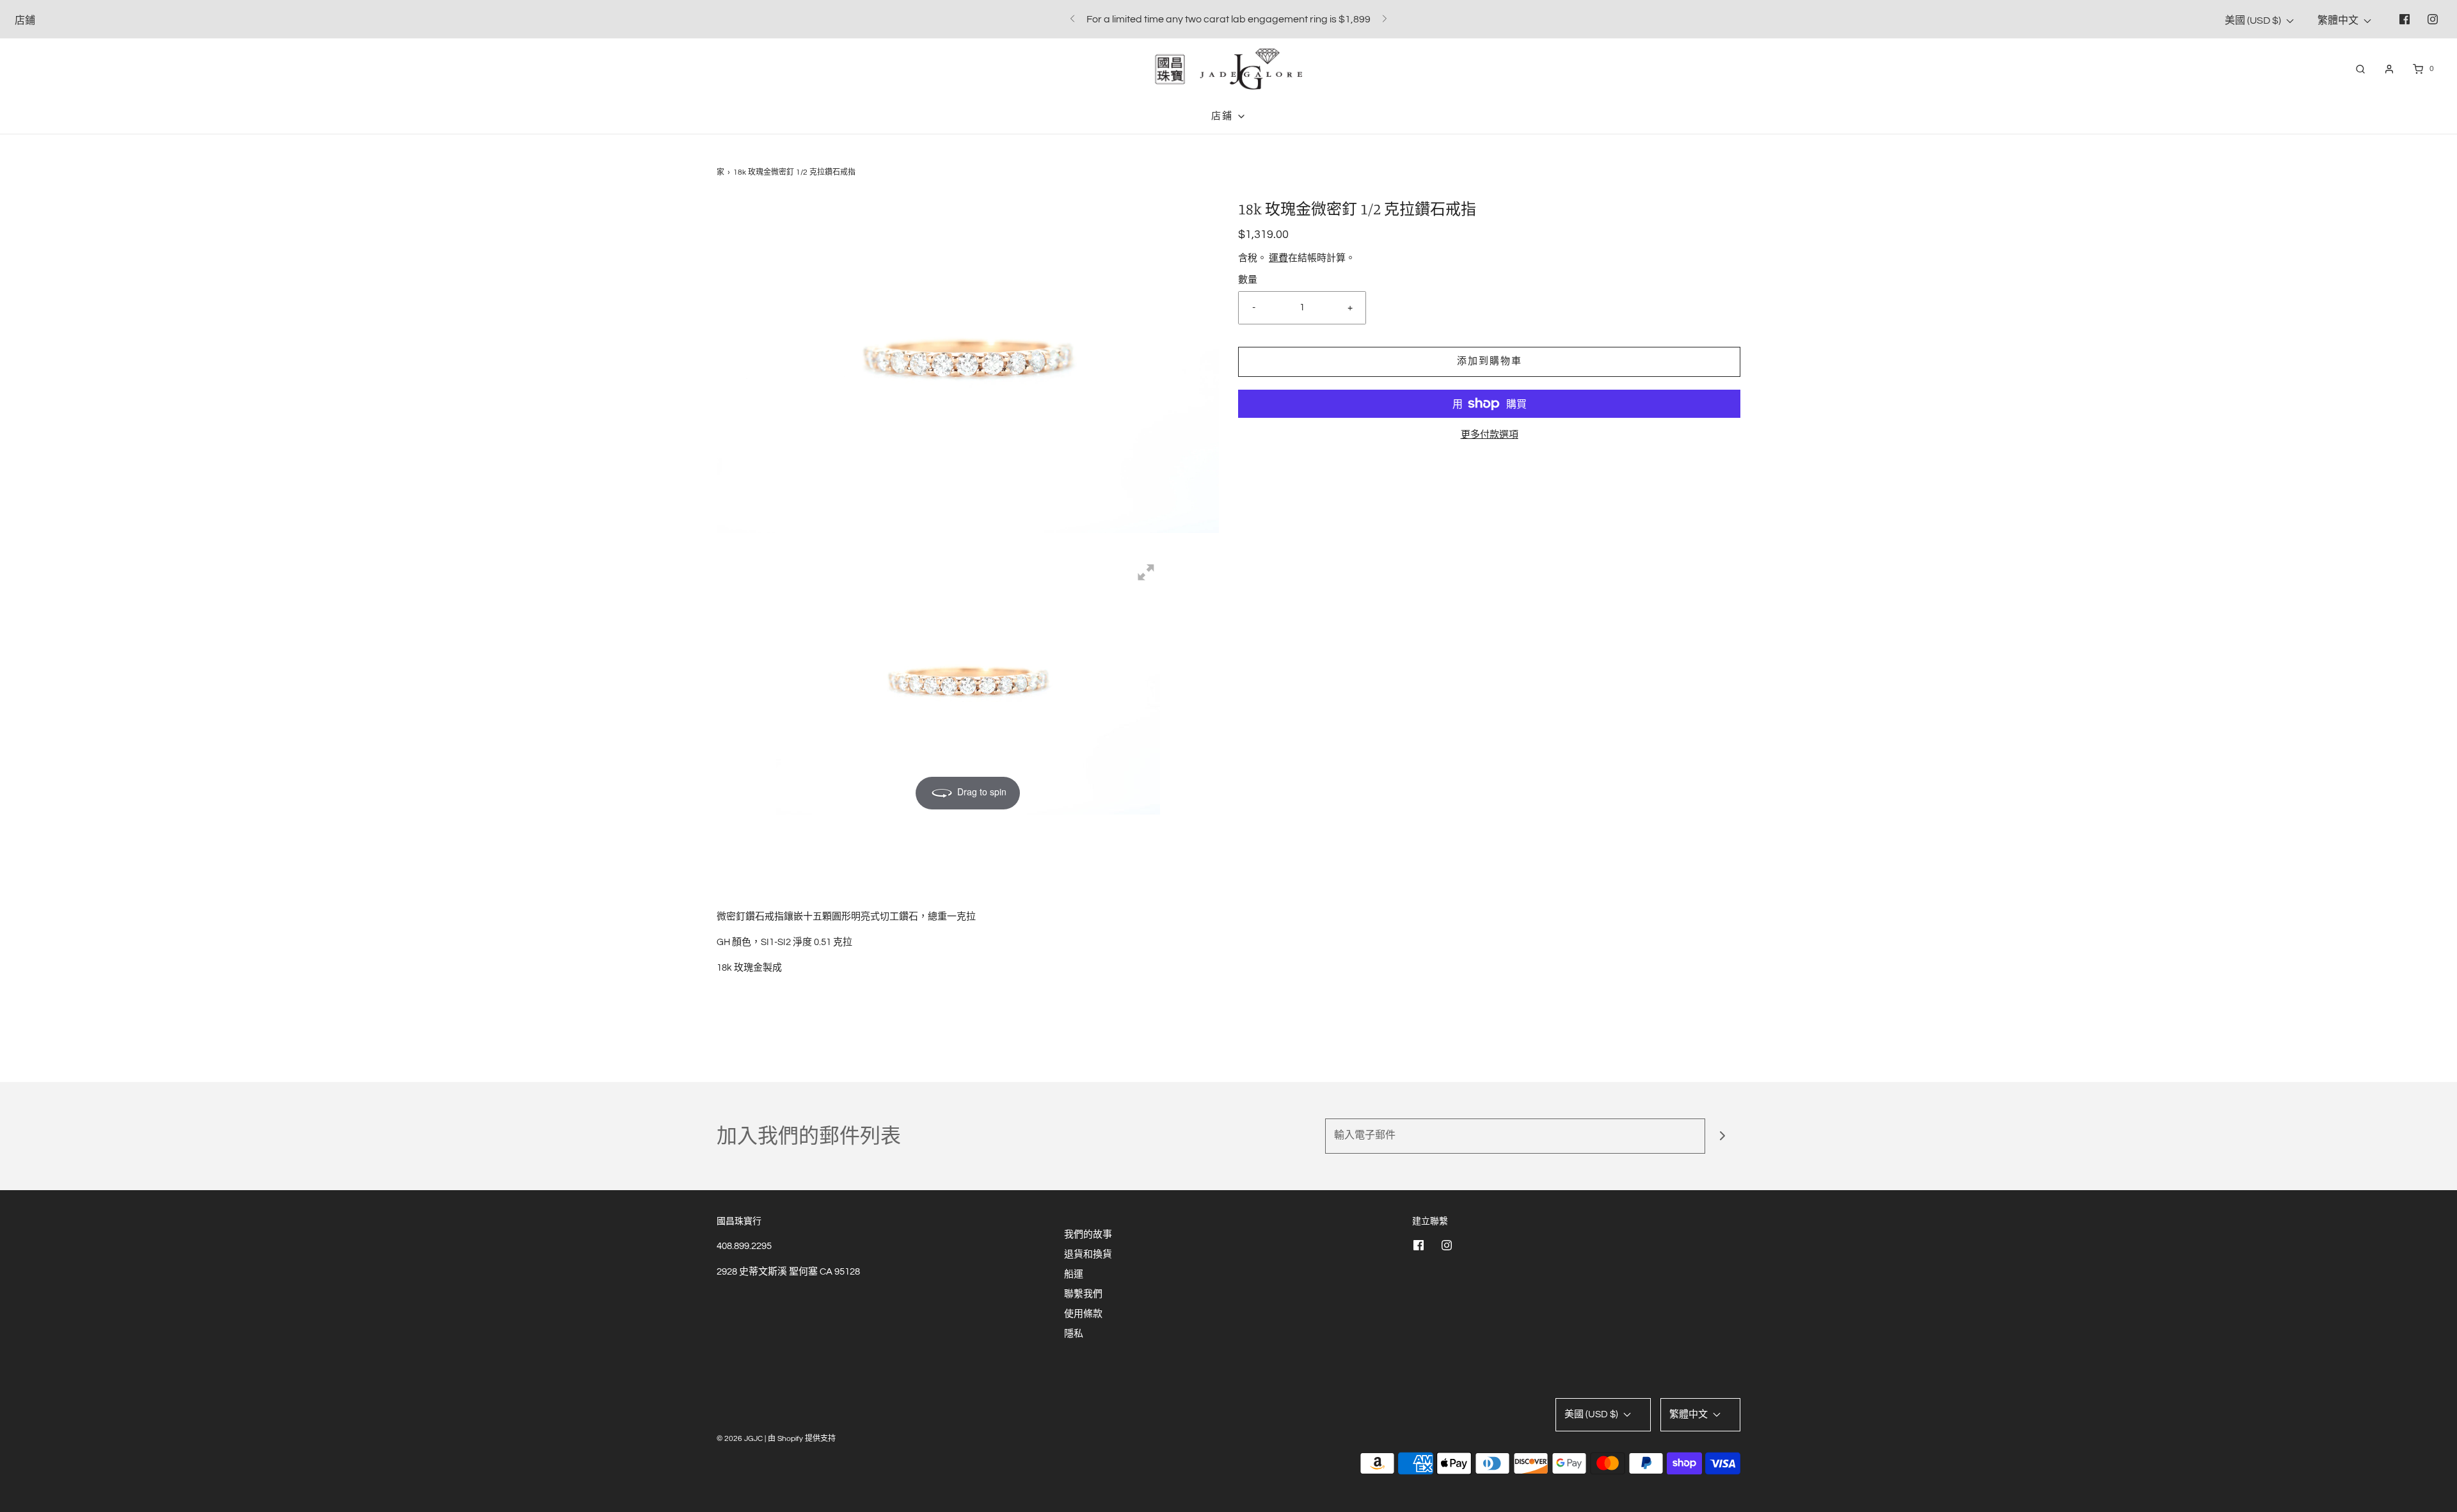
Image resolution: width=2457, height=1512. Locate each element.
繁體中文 (2339, 20)
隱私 (1074, 1334)
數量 (1248, 280)
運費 (1278, 258)
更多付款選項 (1490, 435)
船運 (1074, 1274)
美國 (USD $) (2254, 20)
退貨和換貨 (1088, 1254)
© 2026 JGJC (740, 1439)
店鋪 (25, 20)
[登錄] (2389, 69)
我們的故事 (1088, 1235)
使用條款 (1083, 1314)
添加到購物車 (1490, 361)
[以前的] (1072, 19)
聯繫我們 (1083, 1294)
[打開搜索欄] (2360, 69)
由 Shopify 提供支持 (802, 1439)
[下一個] (1385, 19)
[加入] (1723, 1136)
